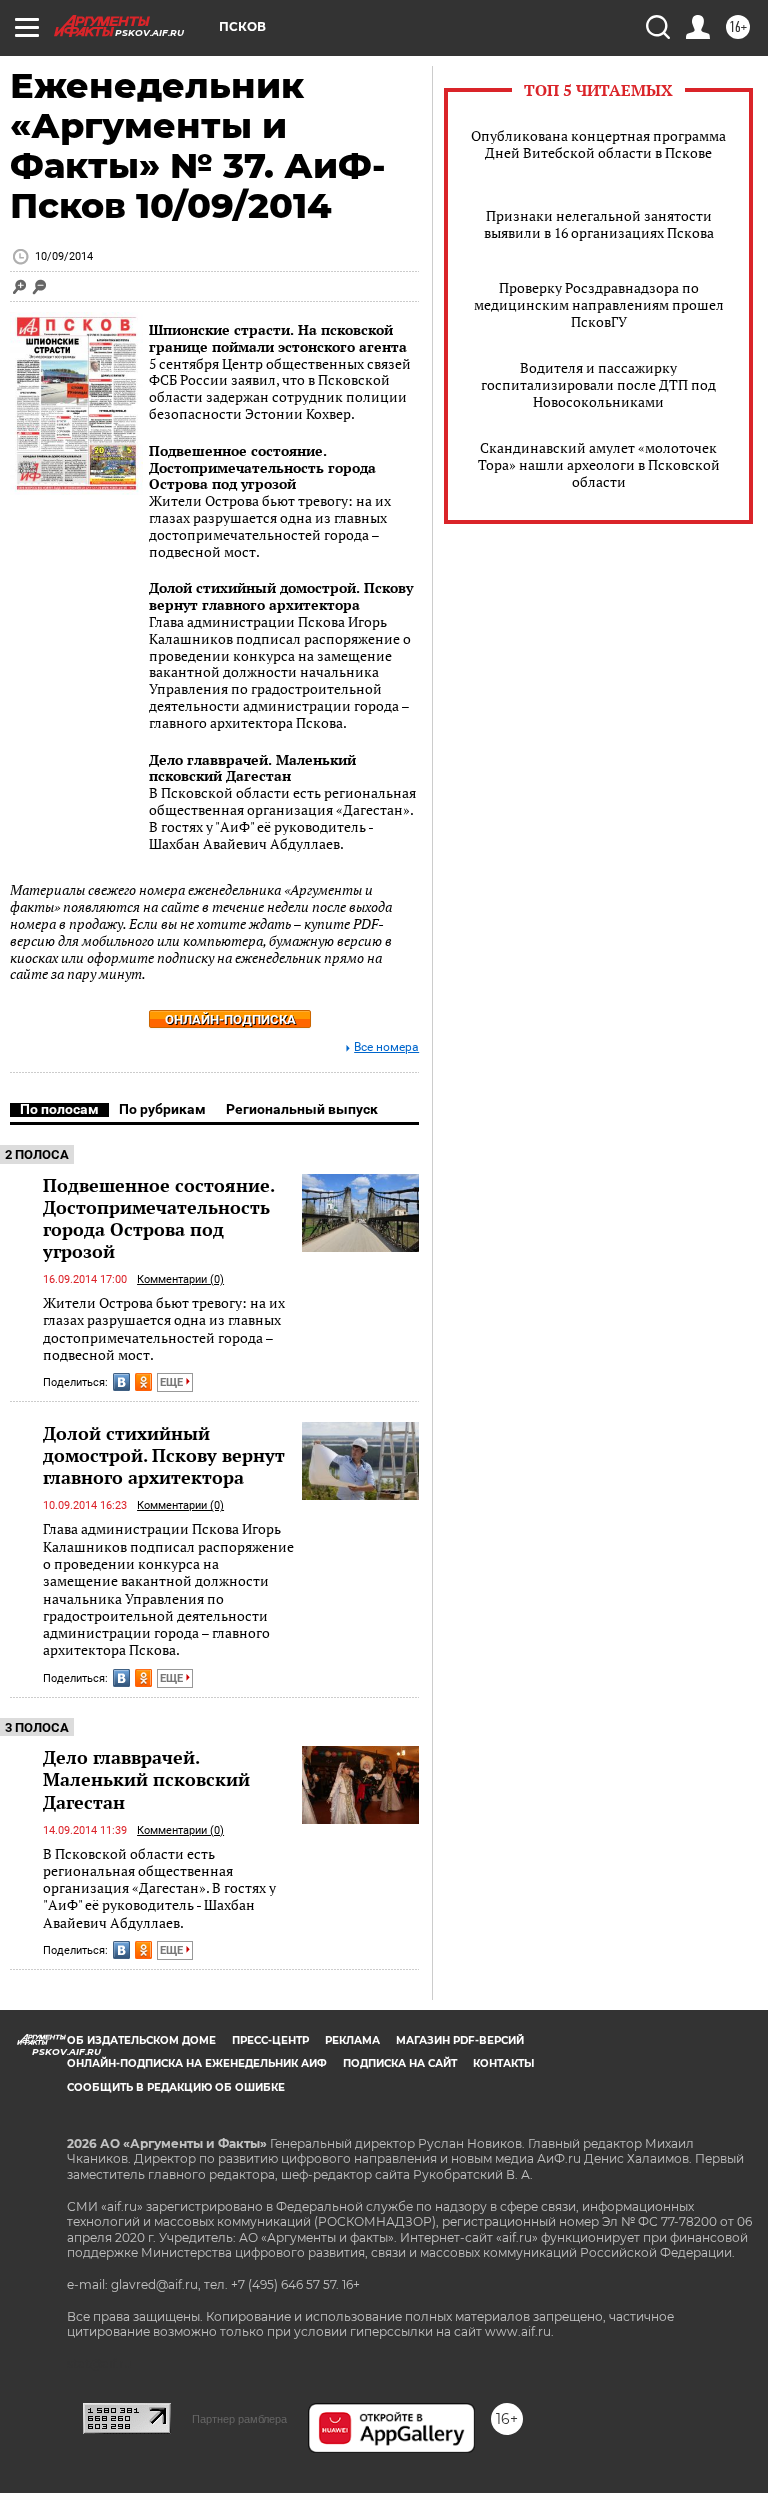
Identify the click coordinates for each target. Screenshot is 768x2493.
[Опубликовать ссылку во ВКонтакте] (121, 1382)
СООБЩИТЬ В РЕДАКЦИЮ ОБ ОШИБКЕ (176, 2087)
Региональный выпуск (302, 1109)
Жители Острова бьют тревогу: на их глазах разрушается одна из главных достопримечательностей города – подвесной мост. (164, 1328)
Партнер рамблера (239, 2419)
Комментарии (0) (180, 1279)
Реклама (352, 2040)
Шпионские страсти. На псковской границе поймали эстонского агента (278, 338)
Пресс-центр (270, 2040)
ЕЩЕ (173, 1382)
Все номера (386, 1047)
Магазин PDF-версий (460, 2040)
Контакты (503, 2063)
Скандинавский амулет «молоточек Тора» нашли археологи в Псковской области (599, 464)
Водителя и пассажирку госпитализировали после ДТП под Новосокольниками (598, 384)
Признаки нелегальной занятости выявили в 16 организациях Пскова (599, 224)
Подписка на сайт (400, 2063)
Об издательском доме (141, 2040)
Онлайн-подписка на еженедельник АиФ (197, 2063)
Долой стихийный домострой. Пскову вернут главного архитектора (281, 596)
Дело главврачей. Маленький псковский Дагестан (252, 768)
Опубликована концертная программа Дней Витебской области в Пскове (598, 144)
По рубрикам (162, 1109)
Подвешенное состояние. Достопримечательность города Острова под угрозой (262, 467)
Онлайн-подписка (230, 1019)
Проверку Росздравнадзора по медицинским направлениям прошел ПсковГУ (599, 304)
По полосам (59, 1109)
